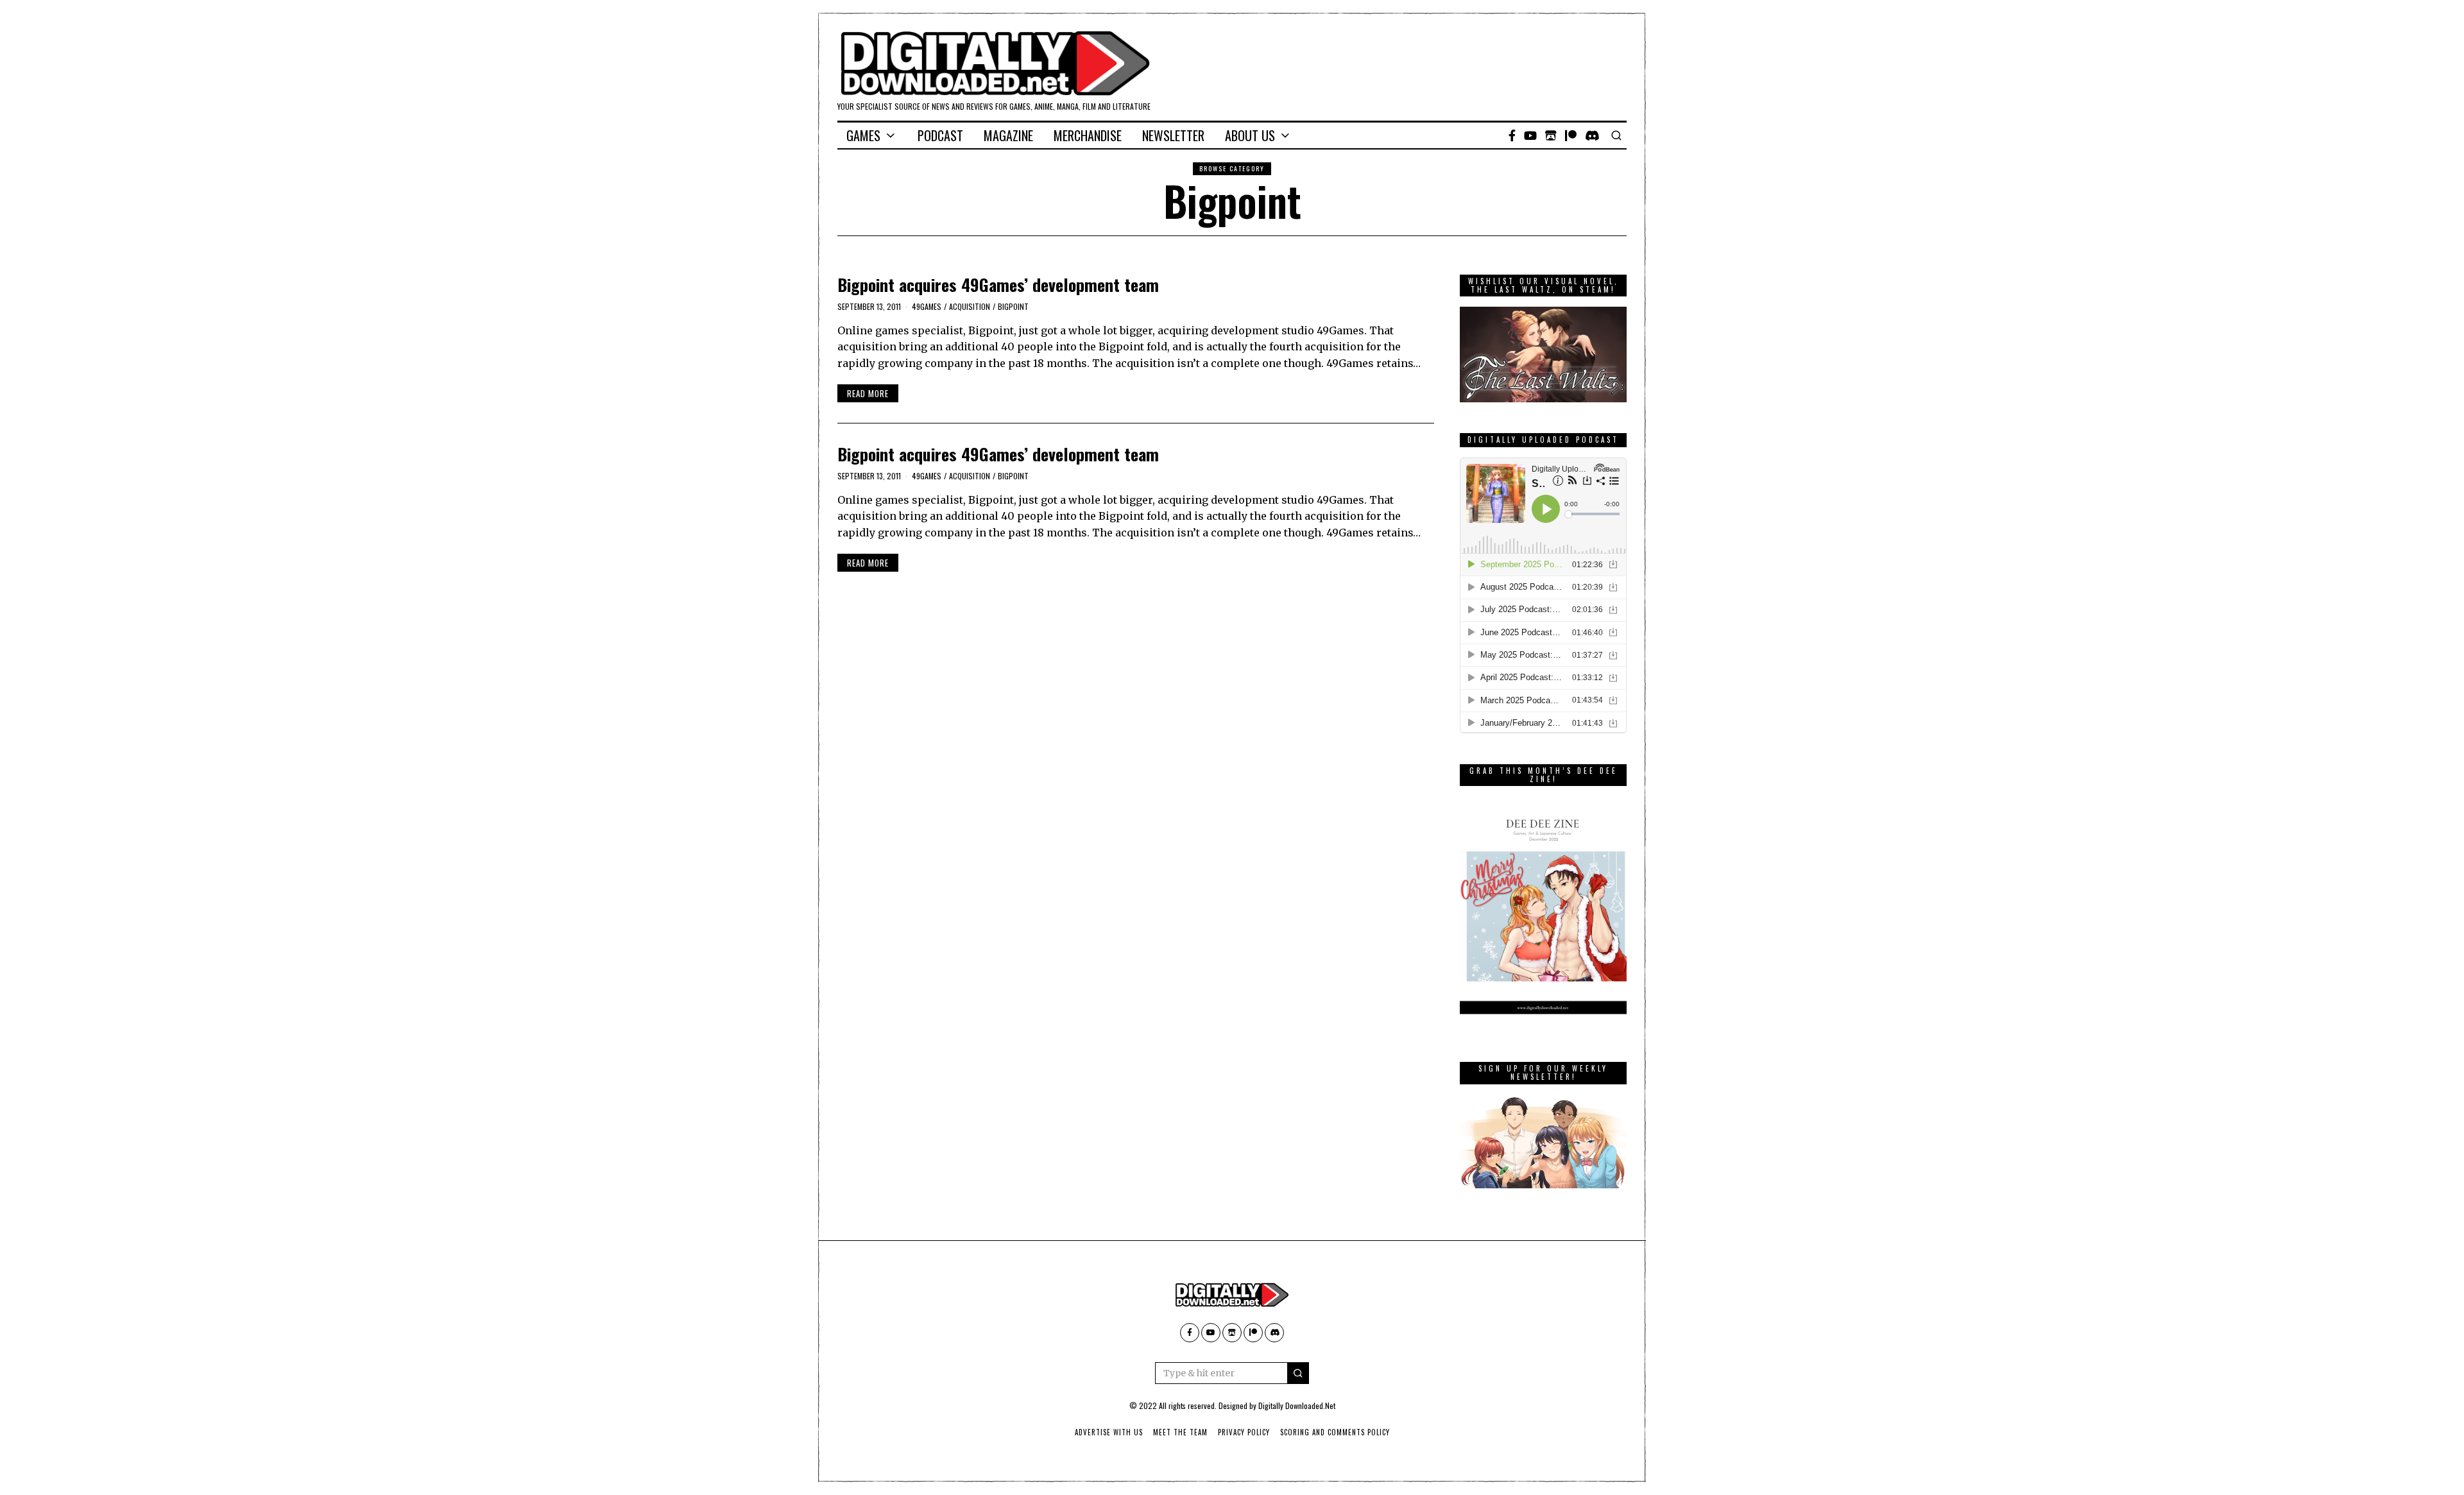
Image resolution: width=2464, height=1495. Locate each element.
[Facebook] (1512, 135)
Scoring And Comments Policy (1335, 1432)
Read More (868, 393)
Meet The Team (1180, 1432)
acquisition (970, 306)
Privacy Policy (1244, 1432)
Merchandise (1088, 135)
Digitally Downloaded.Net (1297, 1405)
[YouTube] (1530, 135)
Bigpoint (1013, 306)
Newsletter (1173, 135)
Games (863, 135)
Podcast (940, 135)
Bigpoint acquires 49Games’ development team (998, 285)
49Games (927, 306)
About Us (1250, 135)
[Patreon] (1571, 135)
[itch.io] (1551, 135)
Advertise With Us (1109, 1432)
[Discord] (1592, 135)
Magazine (1008, 135)
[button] (1298, 1373)
